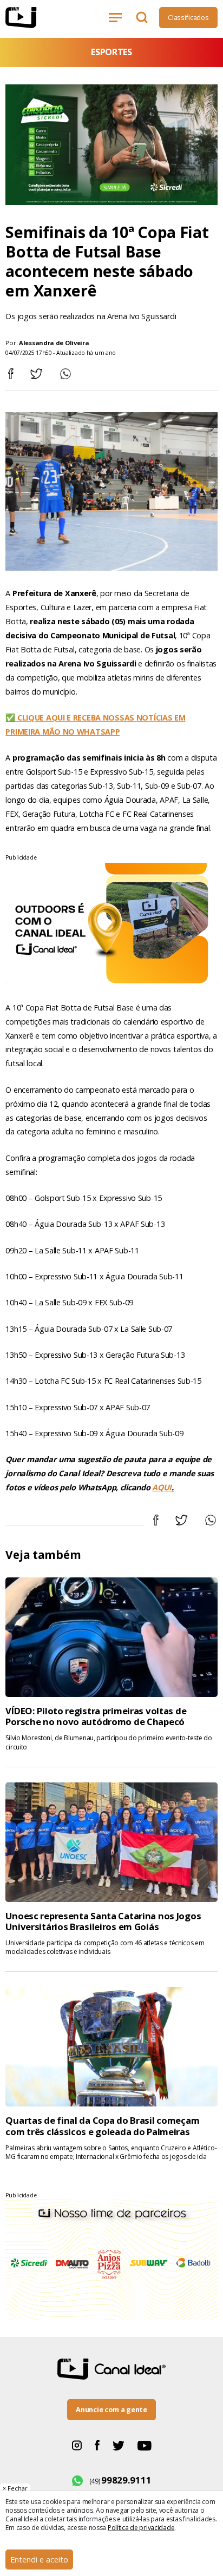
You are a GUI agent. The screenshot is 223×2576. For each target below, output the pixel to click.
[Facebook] (97, 2445)
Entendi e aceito (39, 2560)
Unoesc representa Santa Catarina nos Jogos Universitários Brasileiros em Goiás (103, 1921)
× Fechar (15, 2488)
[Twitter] (119, 2445)
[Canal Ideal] (37, 18)
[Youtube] (145, 2445)
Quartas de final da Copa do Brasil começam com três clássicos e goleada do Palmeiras (102, 2126)
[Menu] (117, 17)
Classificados (188, 17)
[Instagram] (77, 2445)
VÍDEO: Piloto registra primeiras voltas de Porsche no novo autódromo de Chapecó (96, 1716)
